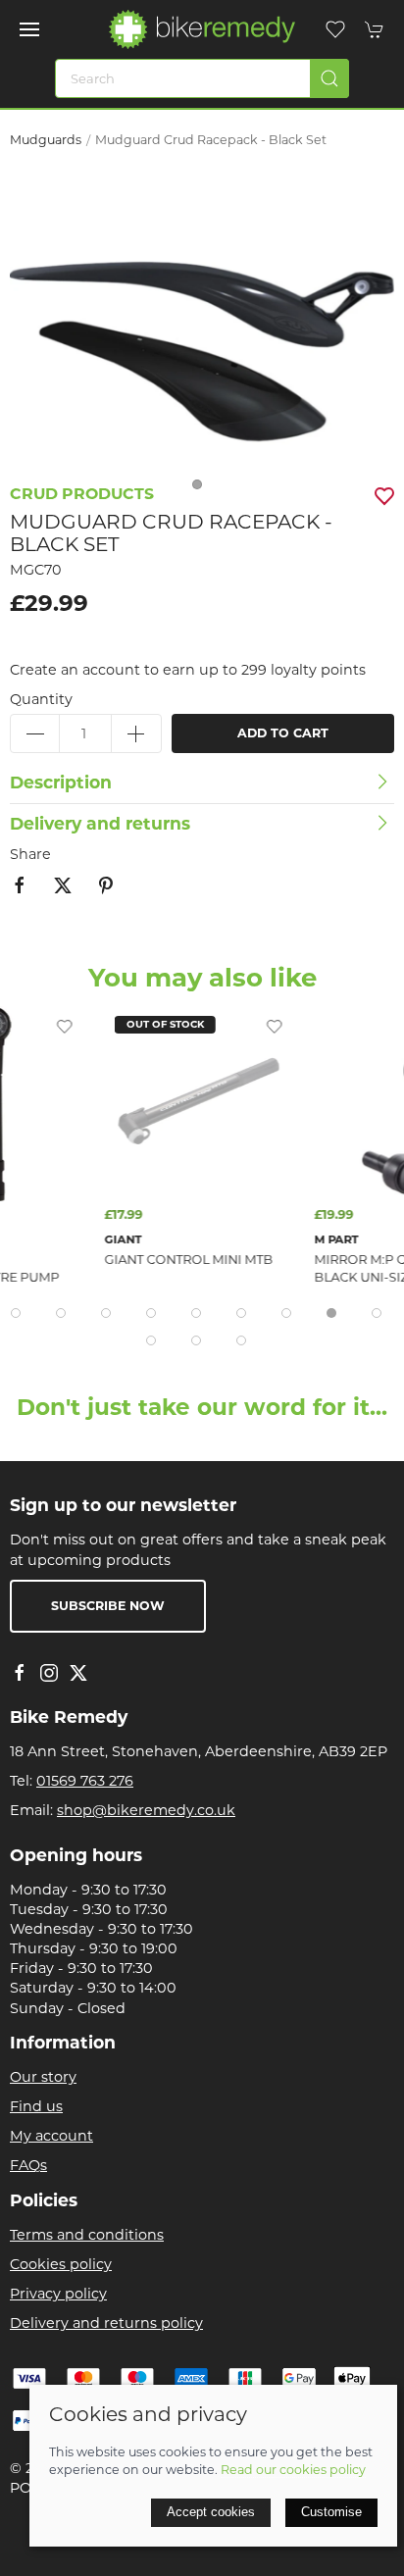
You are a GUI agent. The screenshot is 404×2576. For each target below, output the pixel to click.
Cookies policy (61, 2264)
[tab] (16, 1313)
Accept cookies (211, 2512)
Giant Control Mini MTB (175, 1261)
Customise (331, 2512)
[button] (29, 29)
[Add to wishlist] (50, 1026)
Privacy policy (58, 2294)
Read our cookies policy (293, 2470)
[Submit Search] (329, 78)
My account (51, 2136)
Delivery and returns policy (106, 2323)
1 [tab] (202, 489)
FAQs (28, 2165)
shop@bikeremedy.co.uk (146, 1810)
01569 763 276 (85, 1781)
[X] (78, 1673)
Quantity (41, 699)
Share (30, 854)
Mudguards (46, 140)
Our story (43, 2077)
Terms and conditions (87, 2235)
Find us (36, 2106)
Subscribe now (108, 1606)
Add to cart (283, 733)
